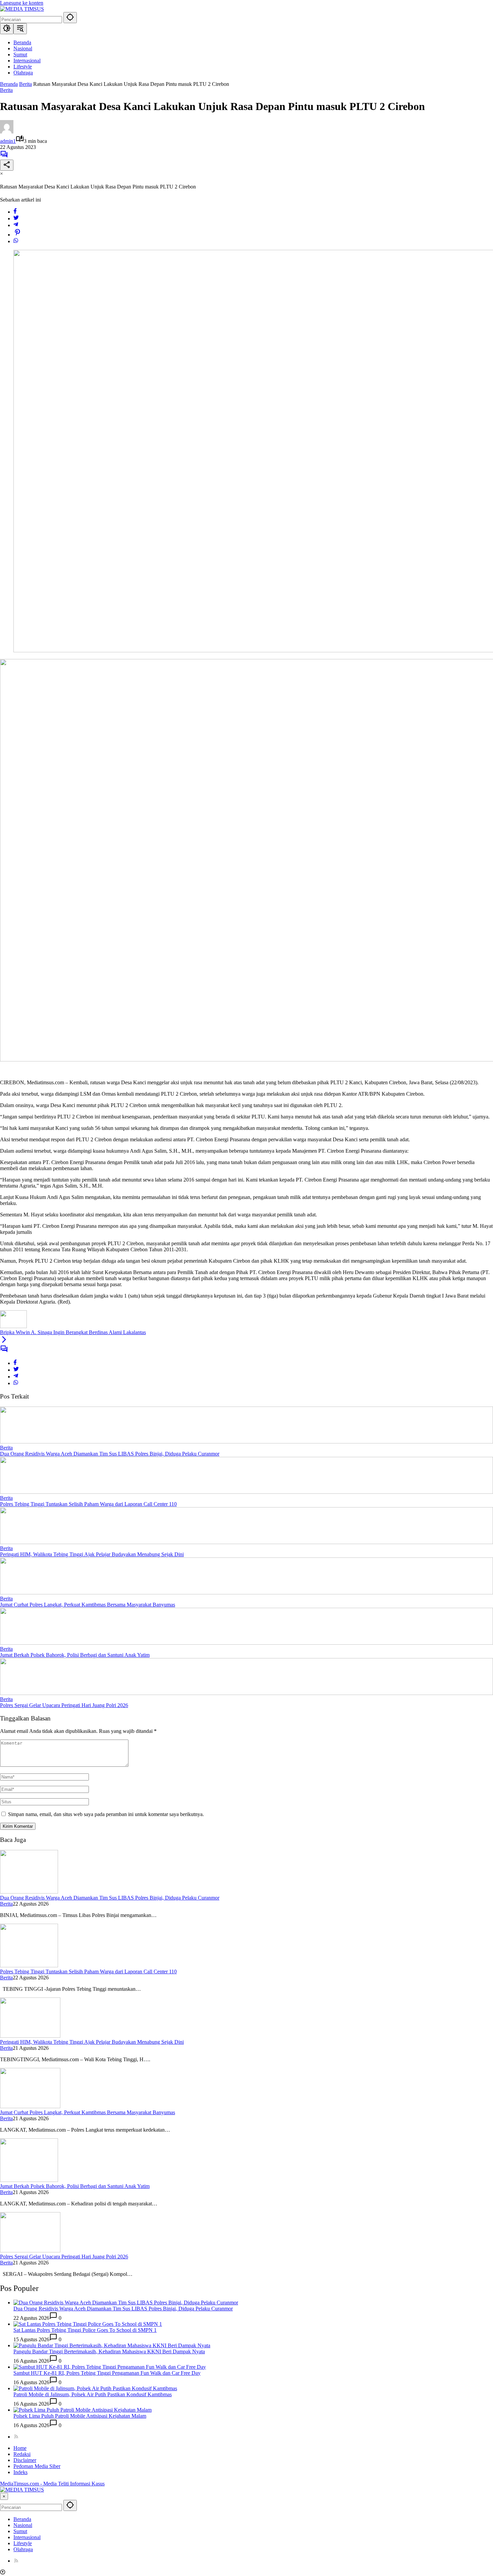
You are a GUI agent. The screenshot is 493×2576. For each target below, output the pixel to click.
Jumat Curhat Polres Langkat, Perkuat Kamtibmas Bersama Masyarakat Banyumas (88, 1605)
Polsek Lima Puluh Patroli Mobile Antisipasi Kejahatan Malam (80, 2416)
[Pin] (17, 235)
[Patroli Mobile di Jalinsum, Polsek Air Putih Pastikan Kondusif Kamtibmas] (95, 2388)
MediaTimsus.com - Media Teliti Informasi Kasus (52, 2484)
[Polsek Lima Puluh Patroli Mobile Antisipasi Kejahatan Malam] (83, 2410)
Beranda (22, 2519)
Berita (6, 90)
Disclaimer (25, 2460)
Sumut (20, 2531)
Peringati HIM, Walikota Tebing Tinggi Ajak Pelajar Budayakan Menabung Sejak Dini (92, 1554)
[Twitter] (16, 218)
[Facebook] (15, 212)
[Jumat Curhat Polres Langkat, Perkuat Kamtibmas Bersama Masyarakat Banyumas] (246, 1593)
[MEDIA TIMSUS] (22, 9)
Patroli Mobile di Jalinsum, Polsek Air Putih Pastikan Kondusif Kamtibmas (93, 2394)
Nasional (23, 2525)
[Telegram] (16, 225)
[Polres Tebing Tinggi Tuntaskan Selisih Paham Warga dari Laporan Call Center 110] (246, 1492)
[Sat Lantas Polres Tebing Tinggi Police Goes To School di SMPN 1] (88, 2324)
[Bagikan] (7, 165)
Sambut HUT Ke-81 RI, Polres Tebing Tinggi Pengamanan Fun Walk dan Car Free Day (107, 2373)
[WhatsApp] (16, 241)
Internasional (27, 2537)
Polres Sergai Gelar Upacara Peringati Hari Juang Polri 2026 (64, 1705)
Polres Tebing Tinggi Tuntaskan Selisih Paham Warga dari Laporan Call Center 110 (88, 1504)
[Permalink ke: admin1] (7, 132)
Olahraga (23, 2549)
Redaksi (22, 2454)
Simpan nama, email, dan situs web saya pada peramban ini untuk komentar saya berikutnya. (106, 1814)
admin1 (8, 141)
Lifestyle (23, 2543)
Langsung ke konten (22, 3)
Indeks (20, 2472)
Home (20, 2448)
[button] (70, 18)
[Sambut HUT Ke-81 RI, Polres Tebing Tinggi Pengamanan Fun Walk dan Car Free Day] (110, 2367)
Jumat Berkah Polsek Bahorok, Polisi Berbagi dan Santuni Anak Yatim (75, 1655)
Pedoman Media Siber (37, 2466)
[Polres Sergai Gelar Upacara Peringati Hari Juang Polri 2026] (246, 1693)
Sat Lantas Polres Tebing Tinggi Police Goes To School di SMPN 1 (85, 2330)
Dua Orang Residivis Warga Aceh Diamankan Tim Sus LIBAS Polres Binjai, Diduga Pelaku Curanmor (110, 1454)
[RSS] (16, 2437)
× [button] (4, 2496)
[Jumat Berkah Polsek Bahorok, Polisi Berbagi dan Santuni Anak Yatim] (246, 1643)
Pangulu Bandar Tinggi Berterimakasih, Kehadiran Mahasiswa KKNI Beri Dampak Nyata (109, 2351)
